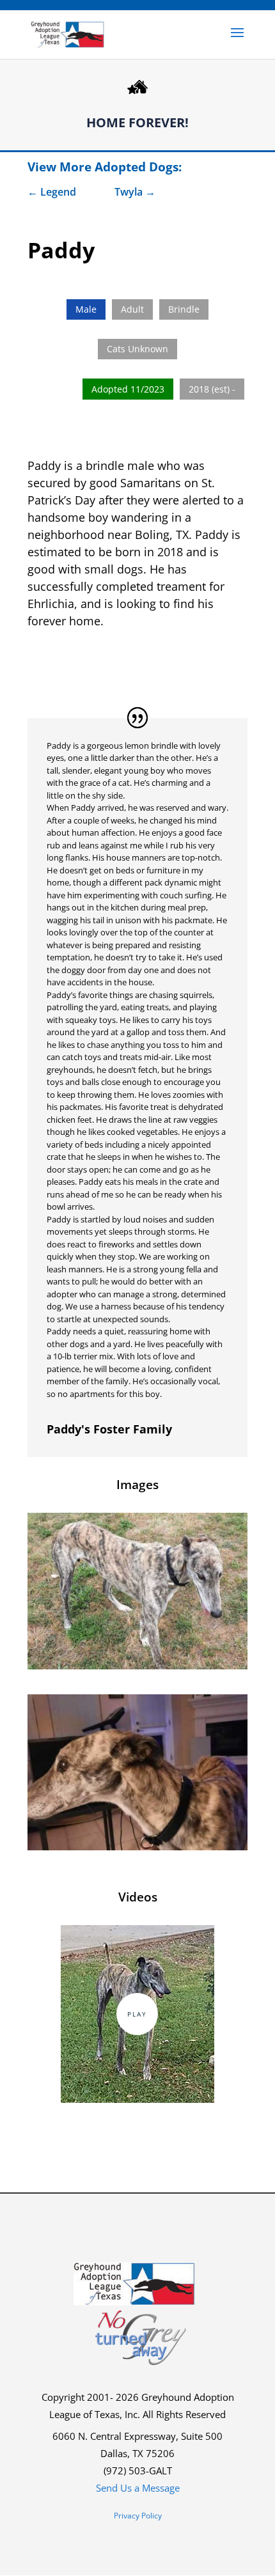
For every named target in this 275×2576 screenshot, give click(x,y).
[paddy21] (137, 1846)
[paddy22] (137, 1665)
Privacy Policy (138, 2516)
